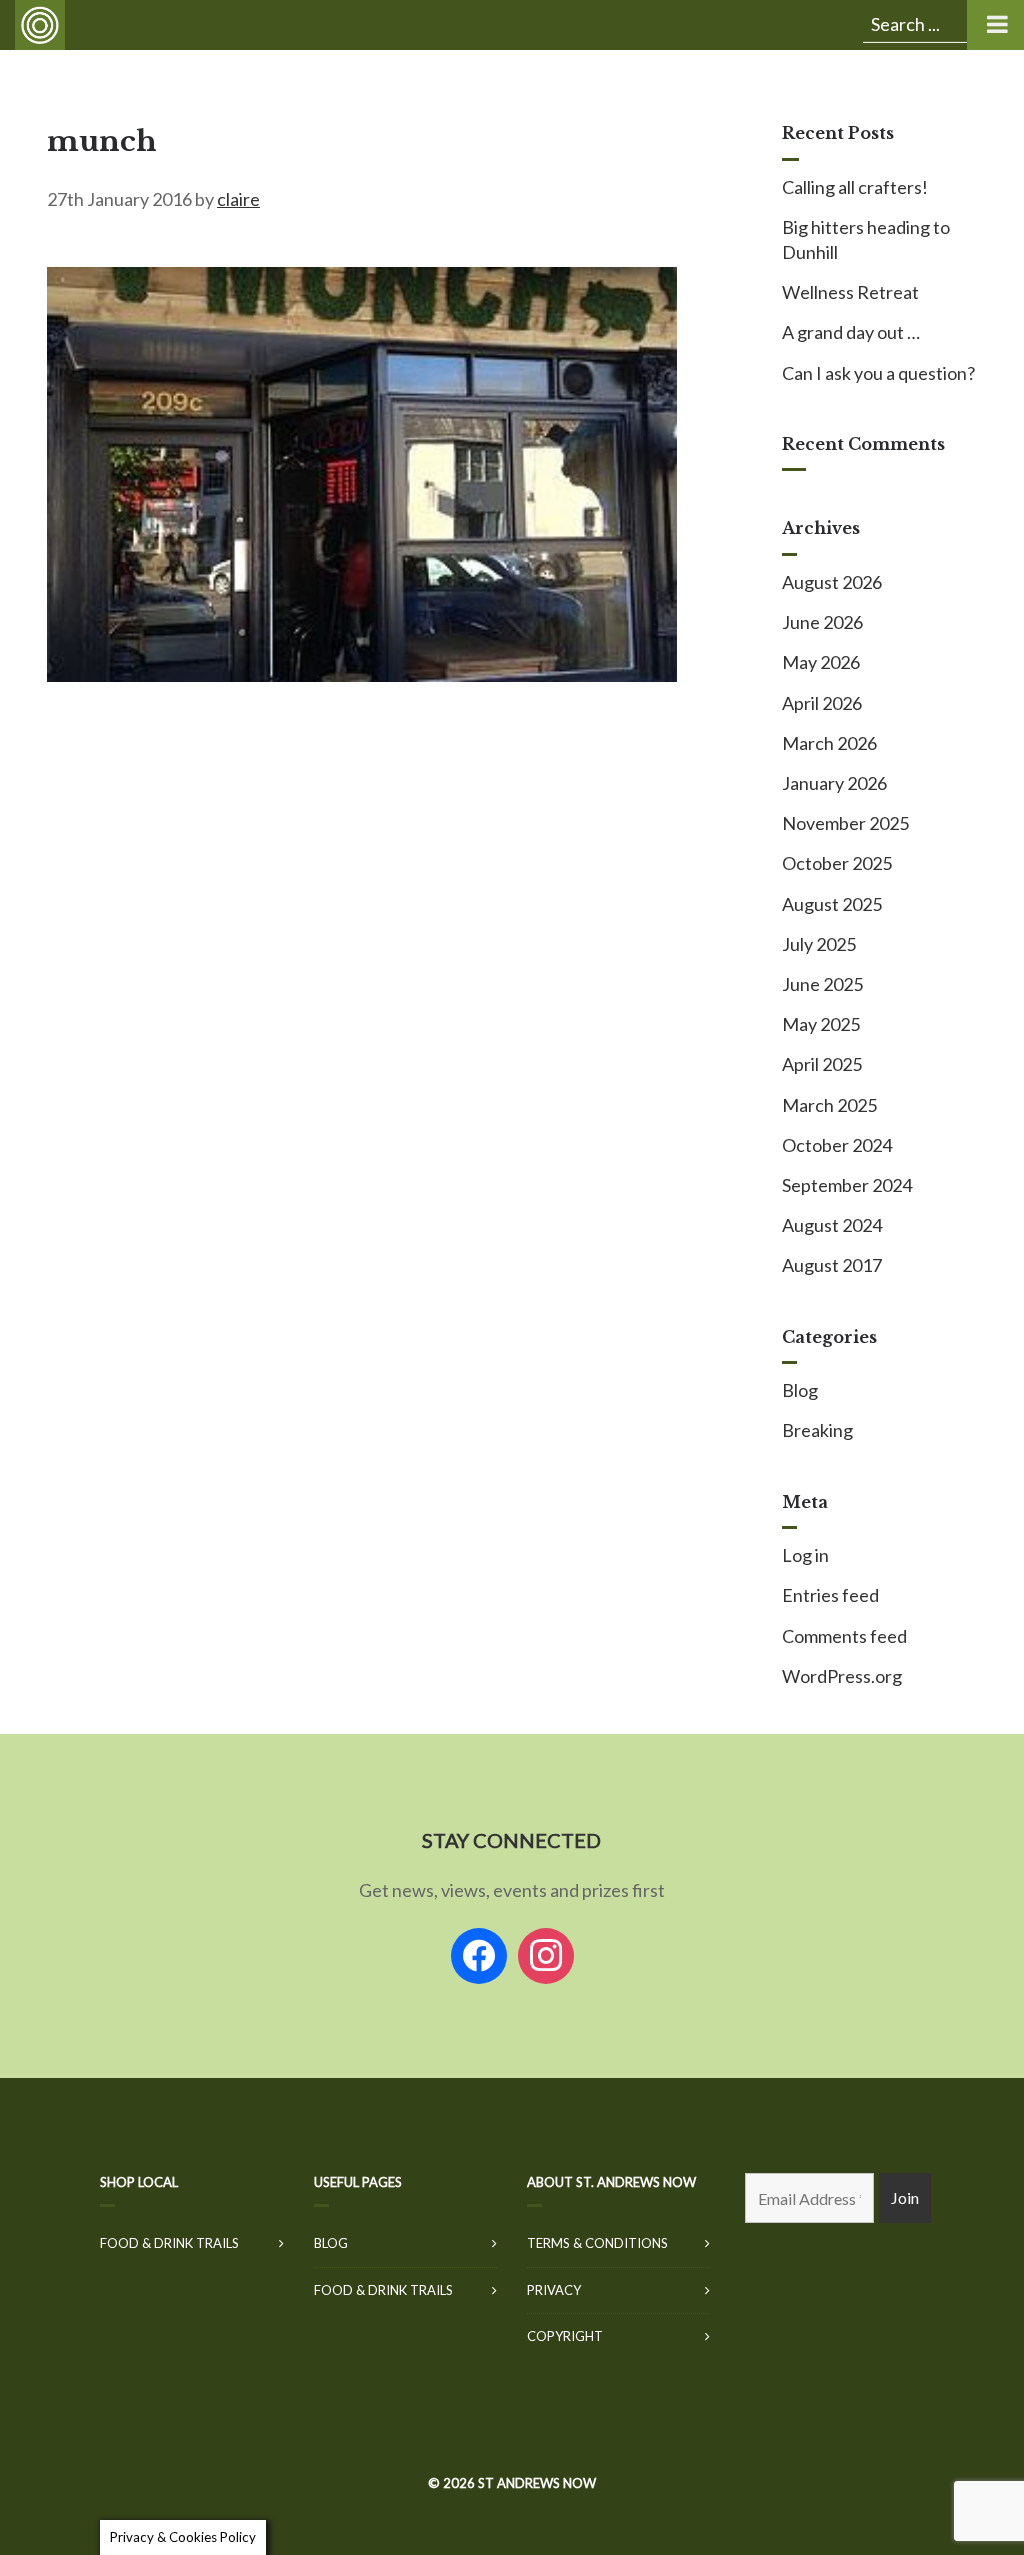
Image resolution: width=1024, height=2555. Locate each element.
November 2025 (845, 823)
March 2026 (829, 743)
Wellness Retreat (850, 292)
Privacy (554, 2290)
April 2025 (822, 1064)
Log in (805, 1555)
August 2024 (832, 1225)
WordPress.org (842, 1676)
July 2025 (819, 944)
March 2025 (829, 1105)
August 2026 (832, 582)
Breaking (817, 1430)
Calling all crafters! (855, 187)
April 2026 (822, 703)
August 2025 (832, 904)
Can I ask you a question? (878, 373)
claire (238, 199)
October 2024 (837, 1145)
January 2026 (834, 783)
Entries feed (830, 1595)
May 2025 (821, 1024)
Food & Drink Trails (169, 2243)
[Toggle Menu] (995, 25)
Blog (800, 1390)
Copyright (565, 2336)
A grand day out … (851, 332)
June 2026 (822, 622)
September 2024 (847, 1185)
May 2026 (821, 662)
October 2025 (837, 863)
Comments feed (844, 1636)
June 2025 (822, 984)
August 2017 (832, 1265)
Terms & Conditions (597, 2243)
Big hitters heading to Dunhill (866, 239)
